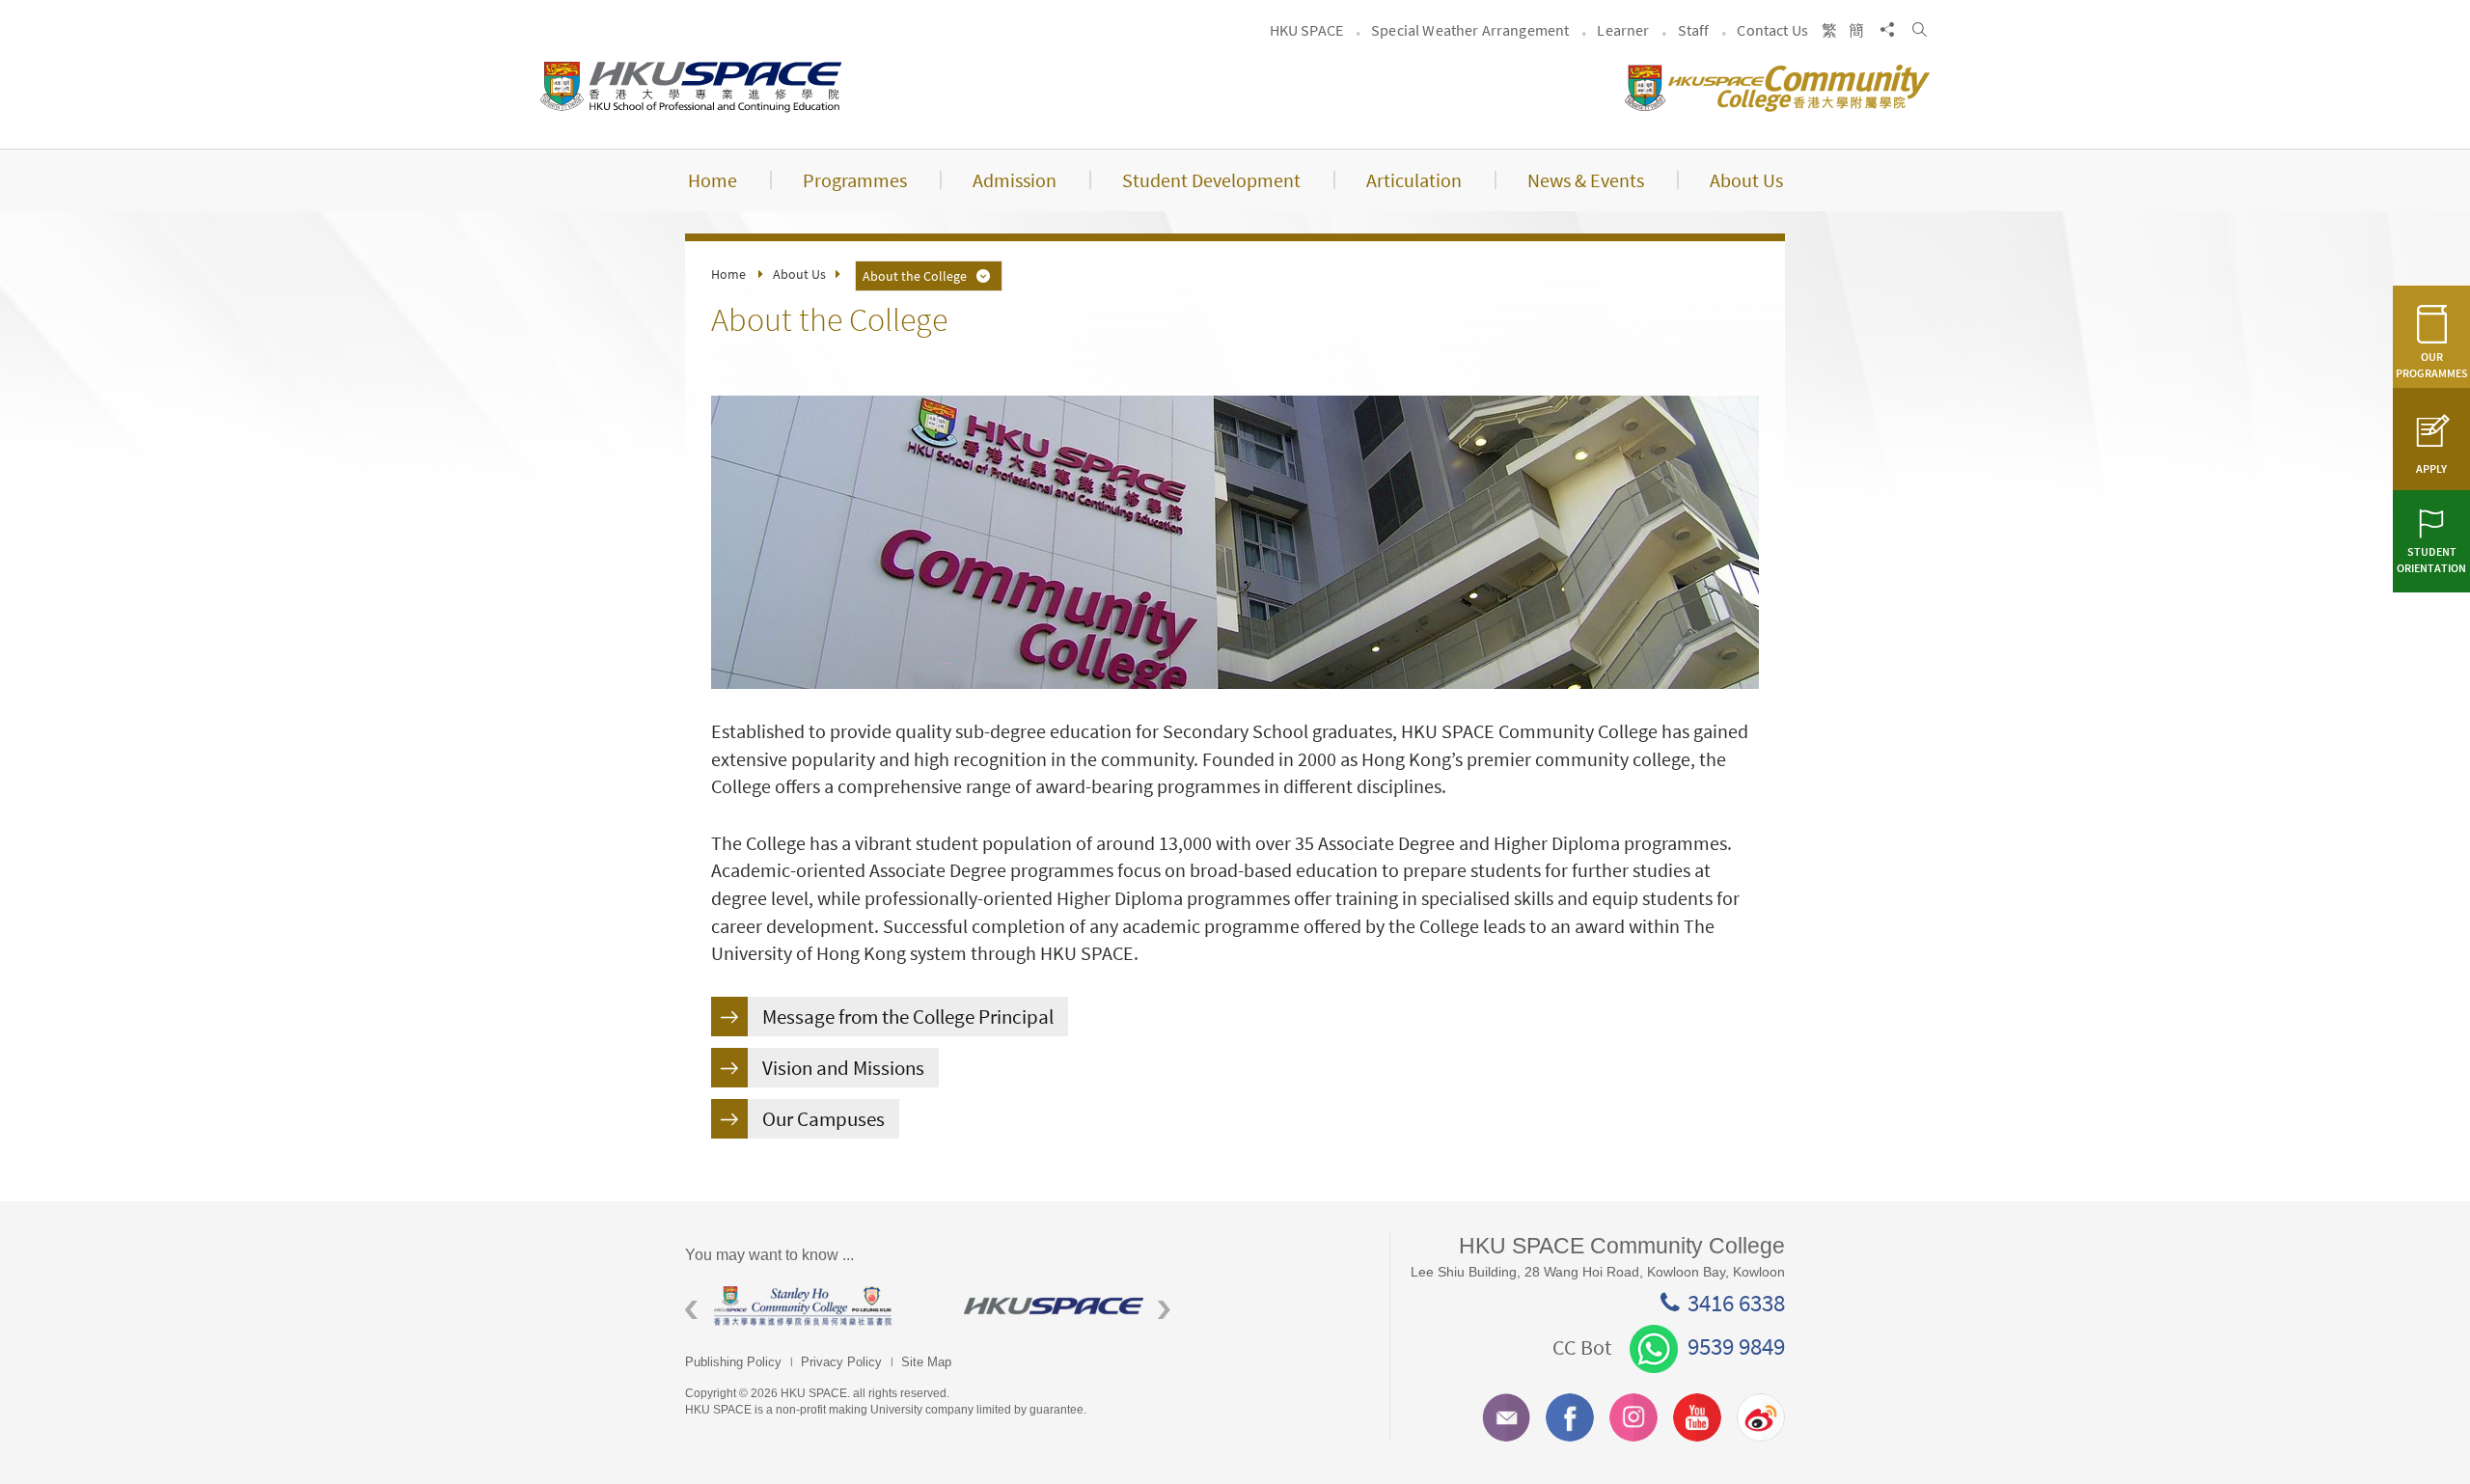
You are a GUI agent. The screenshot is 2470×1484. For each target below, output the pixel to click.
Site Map (926, 1362)
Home (728, 274)
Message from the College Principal (908, 1017)
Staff (1694, 30)
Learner (1623, 30)
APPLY (2431, 468)
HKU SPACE (1306, 30)
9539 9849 (1736, 1346)
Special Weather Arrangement (1470, 30)
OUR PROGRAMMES (2432, 365)
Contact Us (1772, 30)
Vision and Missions (843, 1068)
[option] (810, 1306)
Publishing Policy (733, 1362)
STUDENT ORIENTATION (2431, 560)
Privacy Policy (841, 1362)
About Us (799, 274)
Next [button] (1164, 1310)
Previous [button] (691, 1310)
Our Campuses (823, 1119)
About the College (915, 276)
